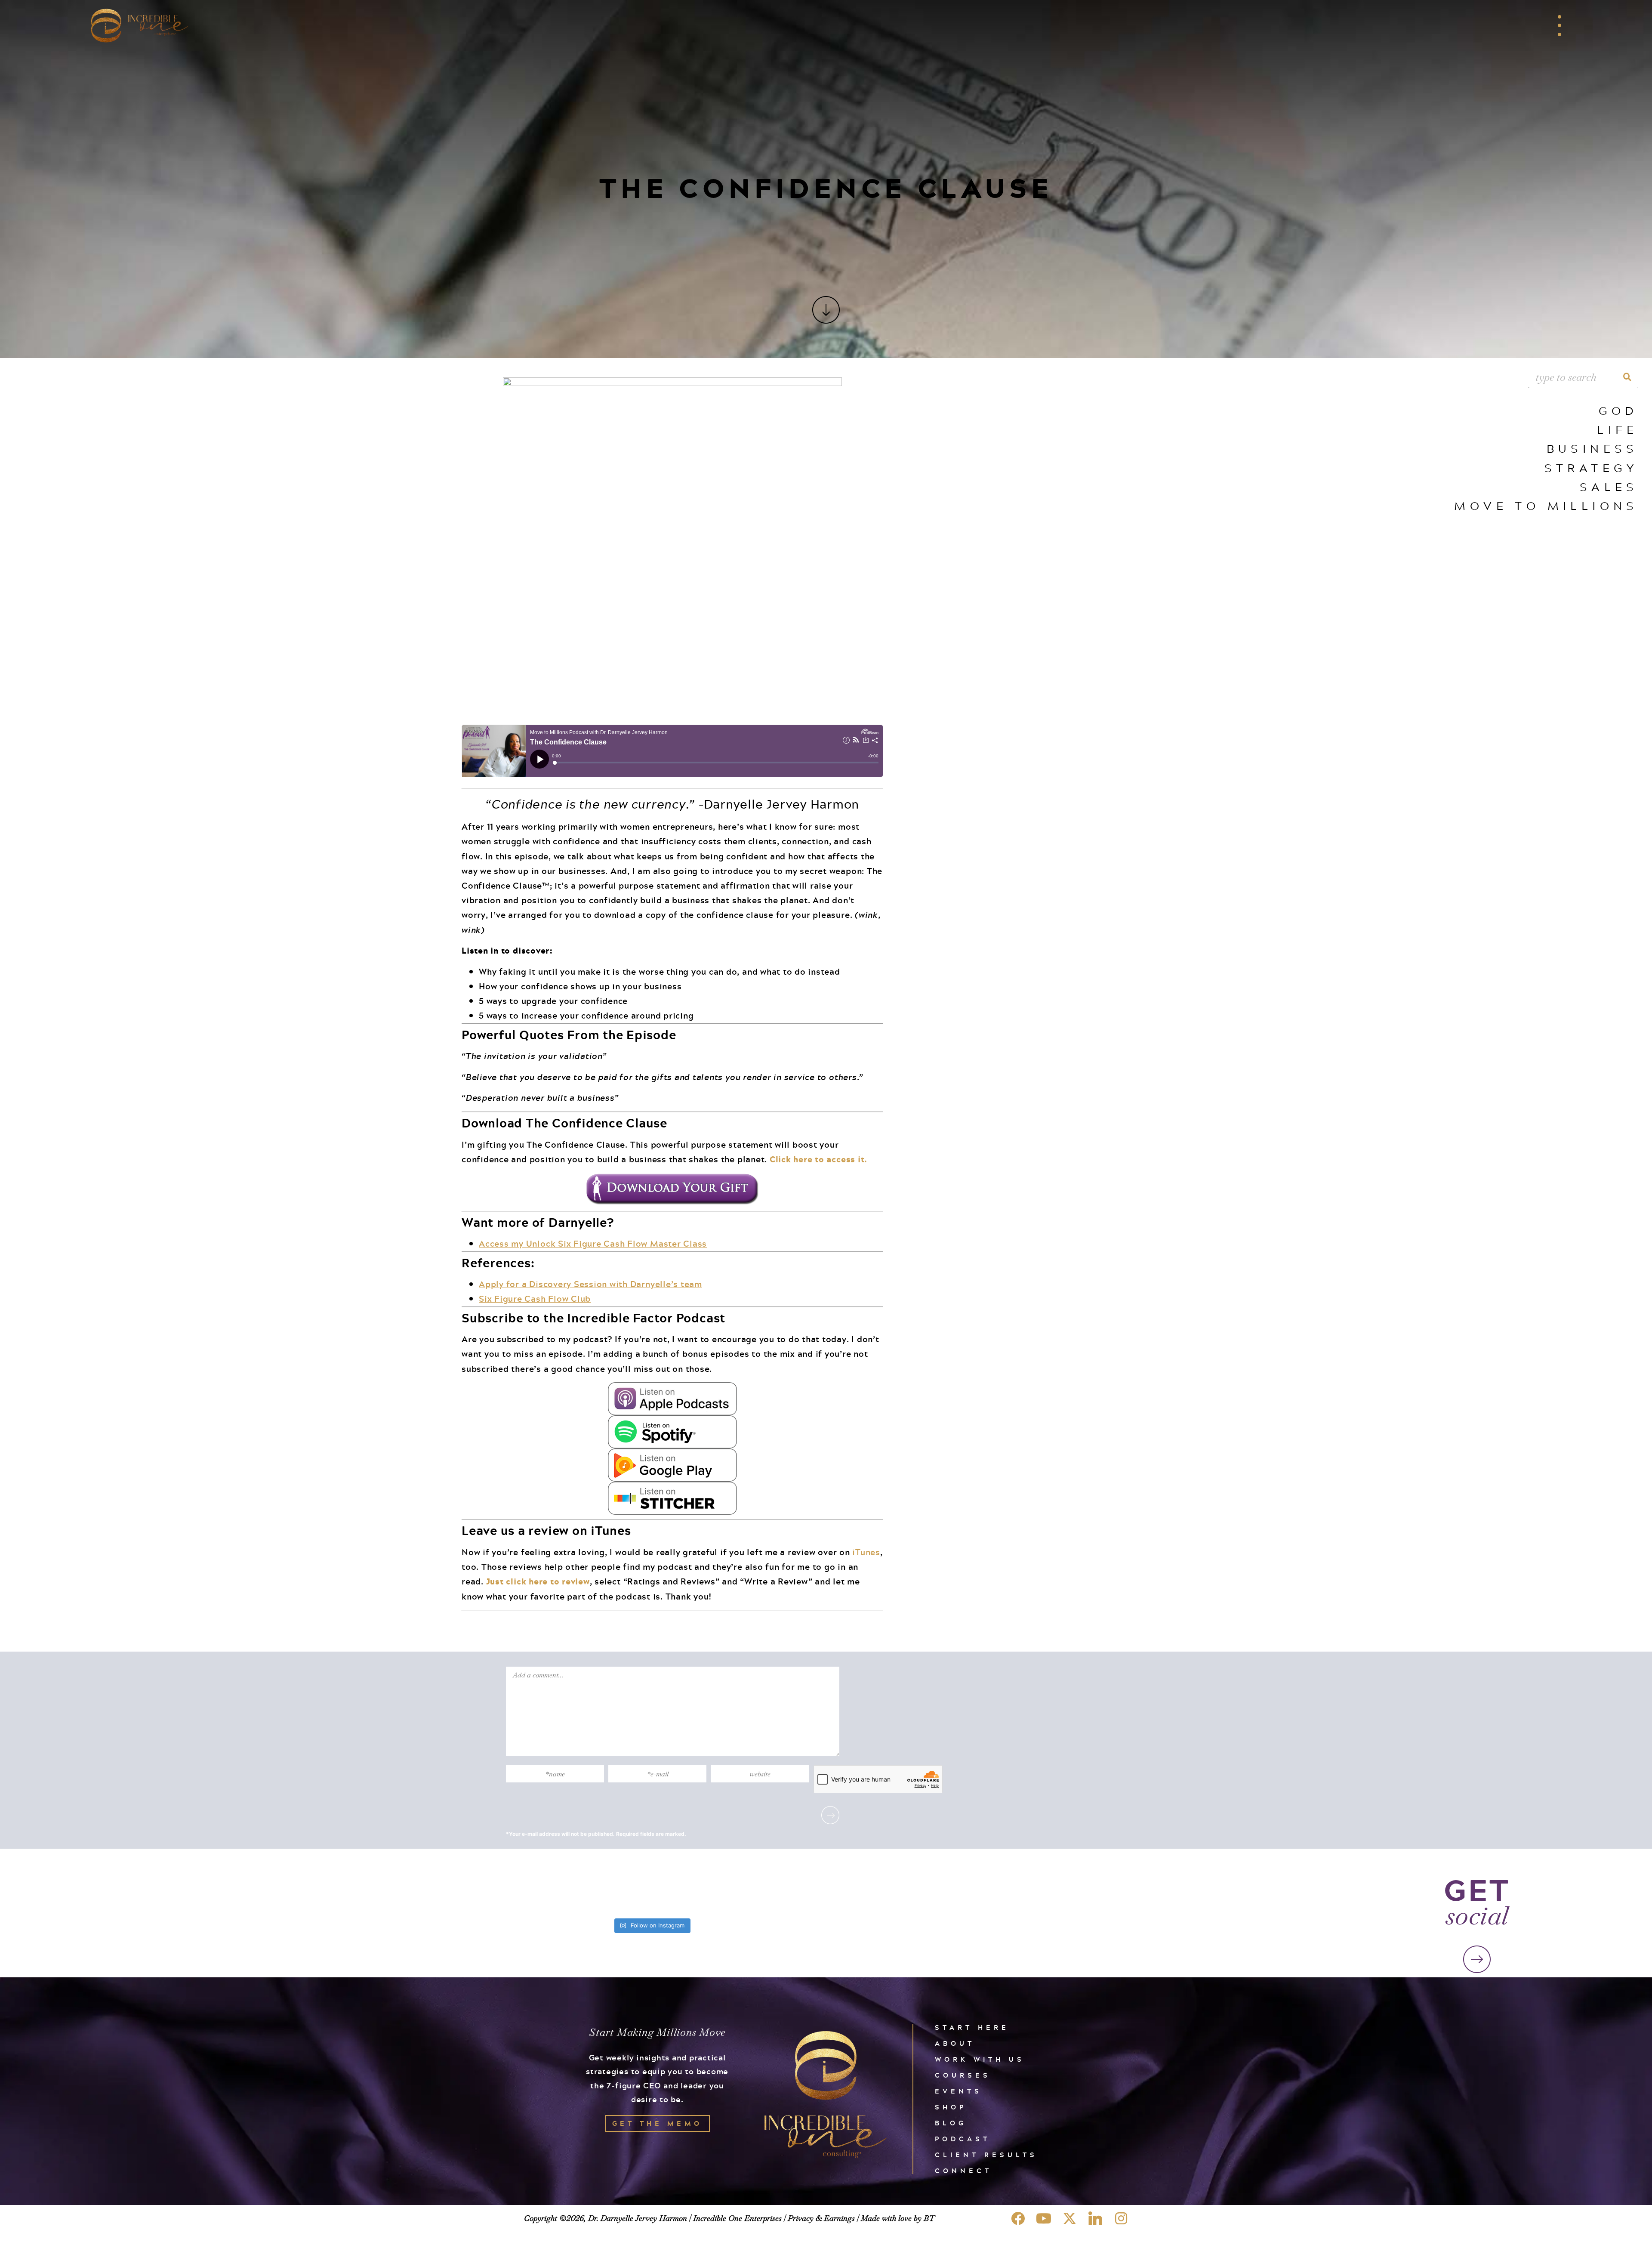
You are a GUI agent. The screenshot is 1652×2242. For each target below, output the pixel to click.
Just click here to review (538, 1581)
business (1592, 448)
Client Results (986, 2155)
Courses (963, 2075)
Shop (951, 2107)
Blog (951, 2123)
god (1618, 410)
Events (959, 2091)
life (1618, 429)
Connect (963, 2171)
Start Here (972, 2027)
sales (1609, 486)
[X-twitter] (1069, 2218)
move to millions (1546, 505)
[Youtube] (1044, 2218)
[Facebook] (1018, 2218)
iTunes (866, 1552)
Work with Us (980, 2059)
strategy (1591, 468)
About (955, 2043)
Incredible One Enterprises (737, 2218)
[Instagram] (1121, 2218)
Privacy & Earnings (821, 2218)
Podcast (963, 2139)
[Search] (1627, 377)
